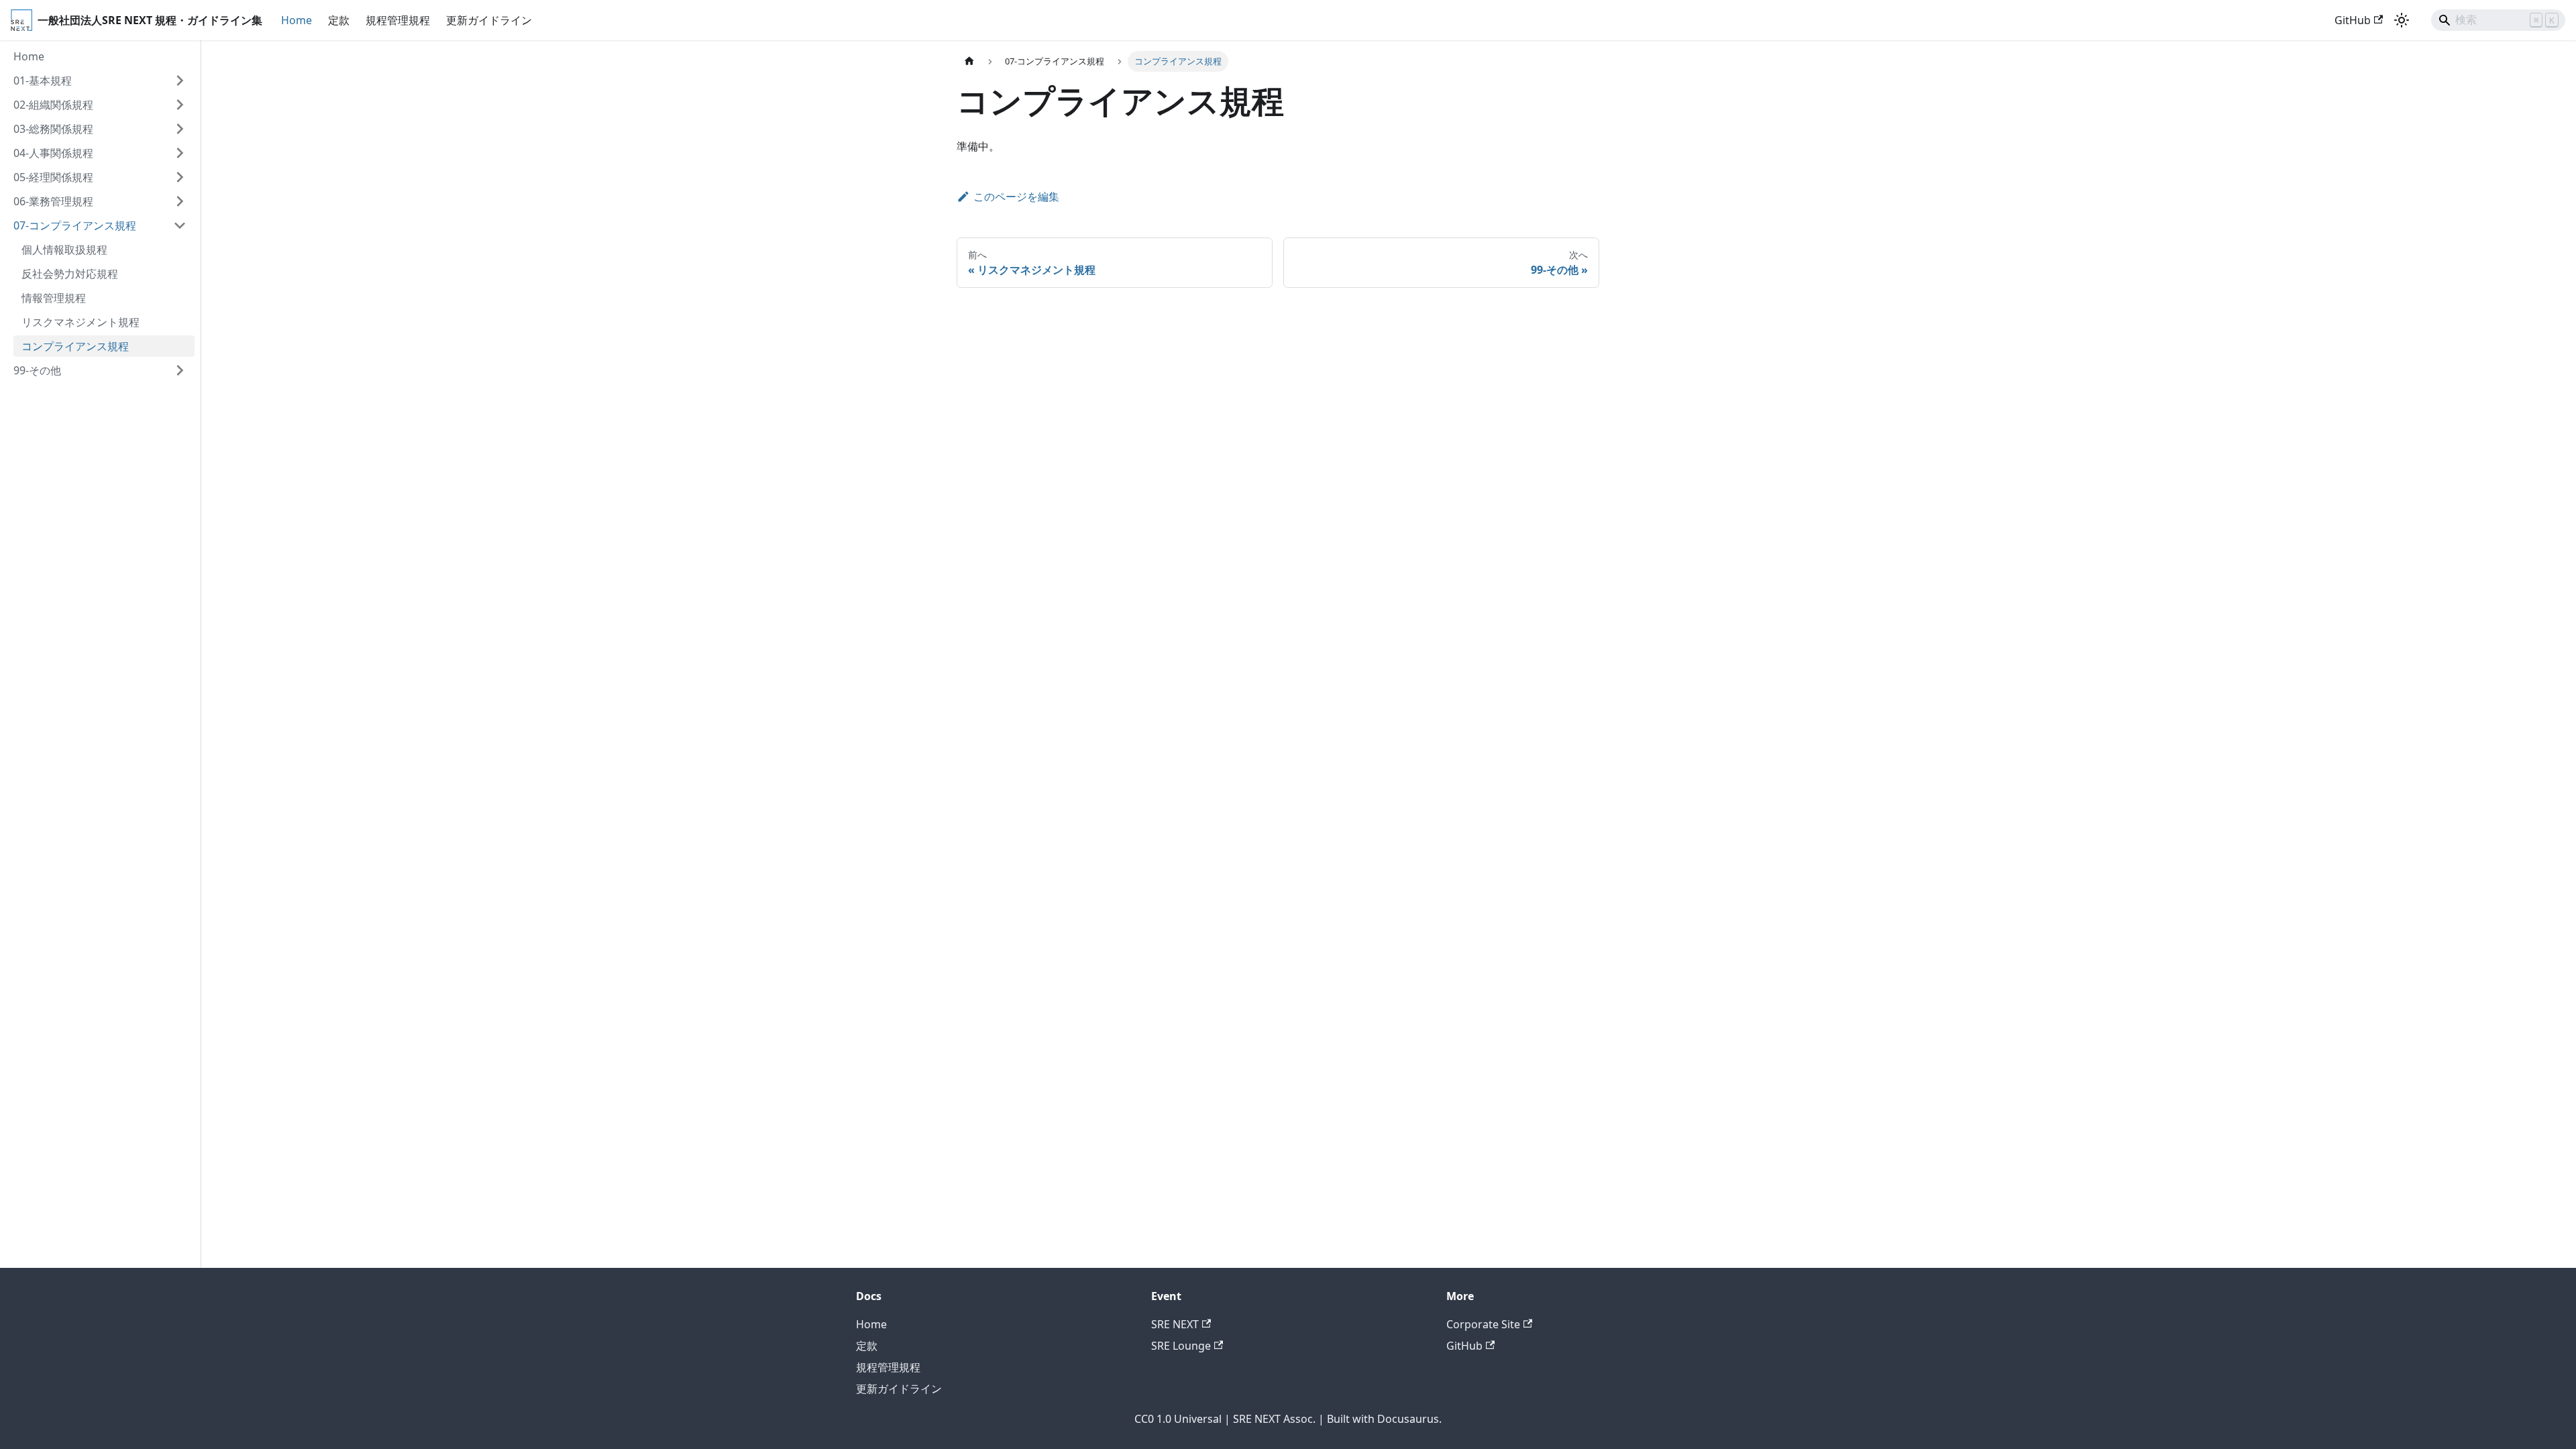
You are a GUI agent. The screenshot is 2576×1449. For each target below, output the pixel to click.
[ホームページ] (969, 61)
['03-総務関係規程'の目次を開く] (180, 129)
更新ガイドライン (489, 20)
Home (297, 20)
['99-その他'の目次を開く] (180, 370)
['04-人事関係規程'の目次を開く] (180, 153)
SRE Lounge (1181, 1346)
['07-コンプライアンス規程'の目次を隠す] (180, 225)
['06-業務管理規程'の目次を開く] (180, 201)
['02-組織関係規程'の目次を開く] (180, 105)
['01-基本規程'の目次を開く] (180, 80)
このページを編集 (1016, 197)
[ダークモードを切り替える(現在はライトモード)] (2402, 20)
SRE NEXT (1175, 1324)
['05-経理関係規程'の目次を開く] (180, 177)
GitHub (2353, 20)
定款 (339, 20)
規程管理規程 (398, 20)
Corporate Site (1483, 1324)
